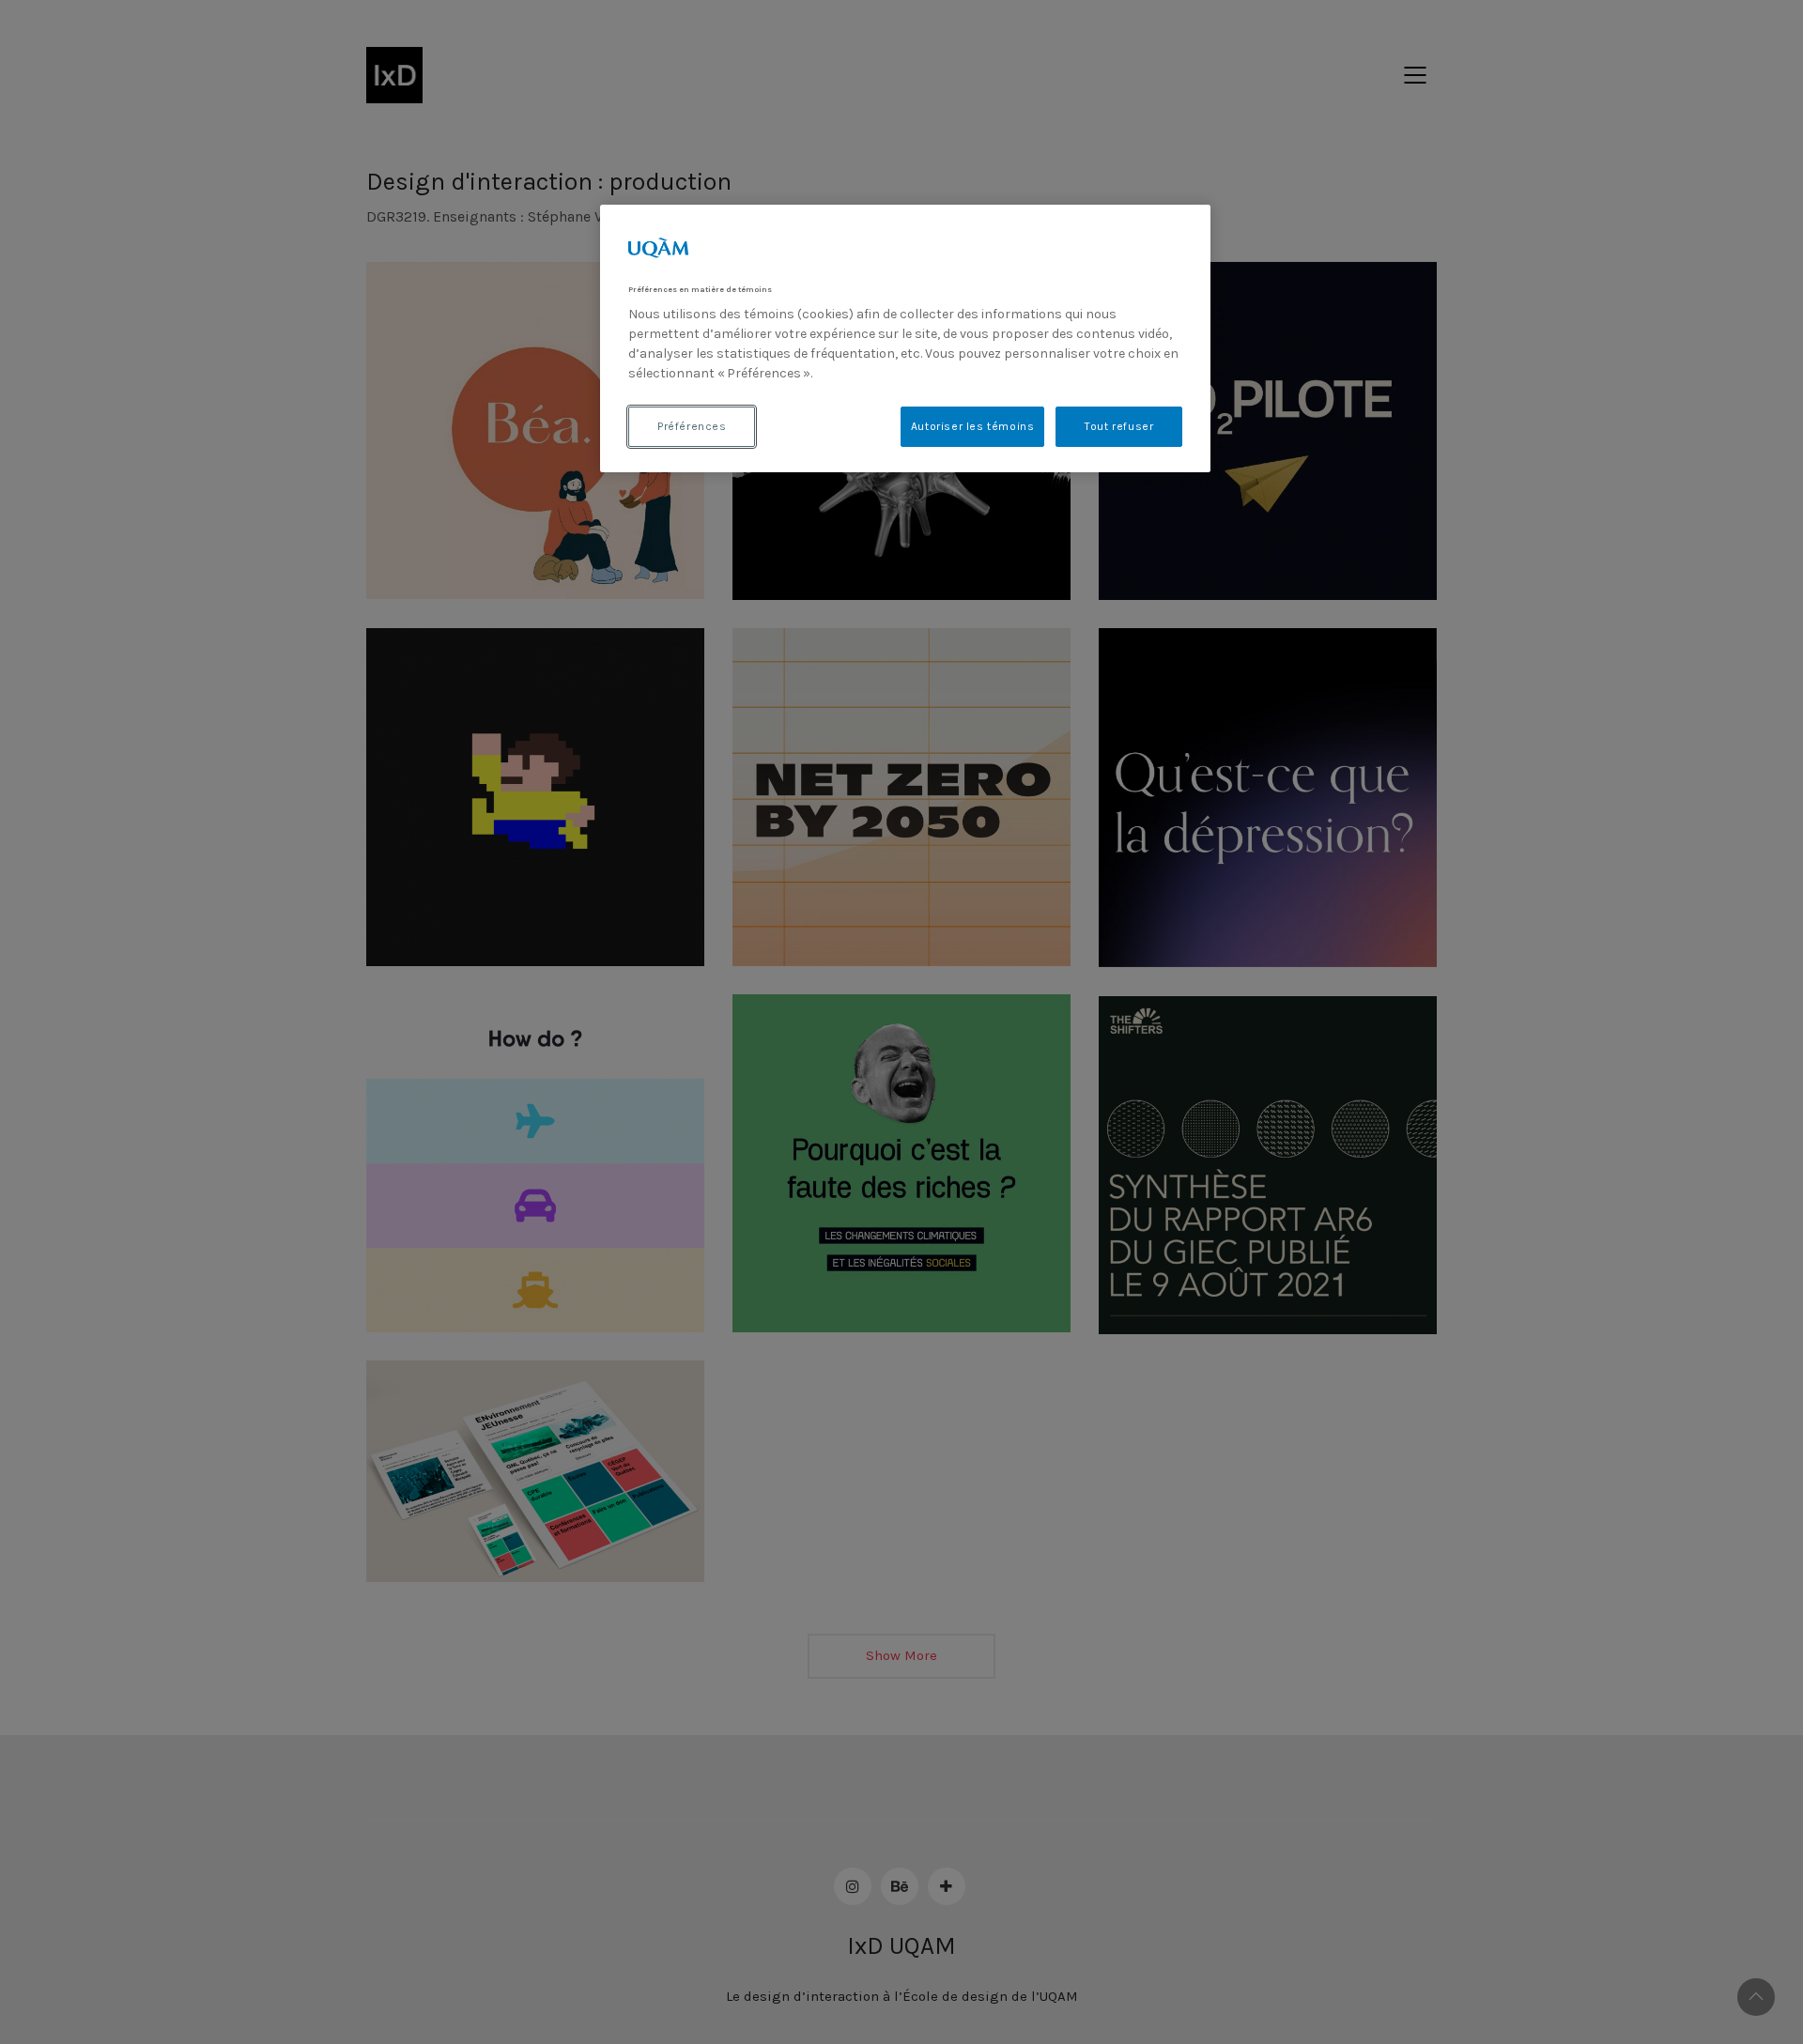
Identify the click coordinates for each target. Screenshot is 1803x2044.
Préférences (692, 426)
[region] (905, 338)
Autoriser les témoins (973, 426)
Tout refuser (1119, 426)
